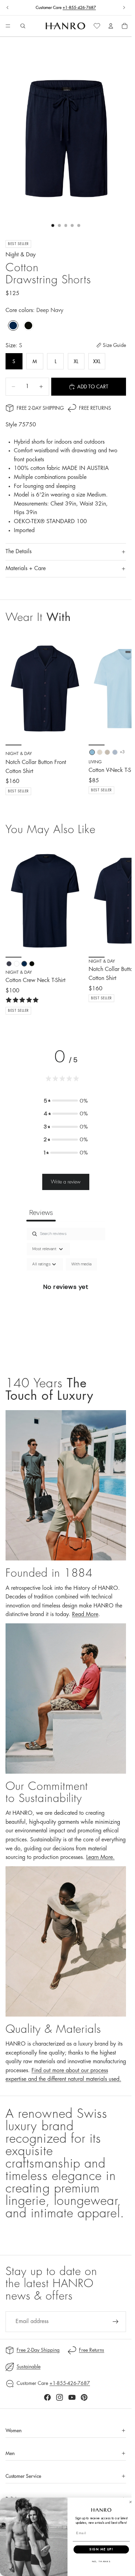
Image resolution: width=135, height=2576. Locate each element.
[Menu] (8, 26)
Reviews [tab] (41, 1212)
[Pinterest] (84, 2397)
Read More (85, 1614)
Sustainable (29, 2367)
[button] (66, 1101)
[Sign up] (116, 2322)
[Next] (118, 930)
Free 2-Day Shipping (40, 408)
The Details (19, 551)
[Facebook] (47, 2397)
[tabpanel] (66, 1295)
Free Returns (95, 408)
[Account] (111, 26)
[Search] (23, 26)
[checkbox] (81, 1264)
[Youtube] (72, 2397)
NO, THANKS (101, 2561)
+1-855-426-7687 (79, 8)
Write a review (66, 1182)
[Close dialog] (130, 2502)
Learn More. (100, 1857)
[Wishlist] (97, 26)
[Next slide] (124, 8)
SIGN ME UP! (101, 2549)
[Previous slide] (8, 8)
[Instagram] (60, 2397)
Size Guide (114, 345)
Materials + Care (26, 568)
